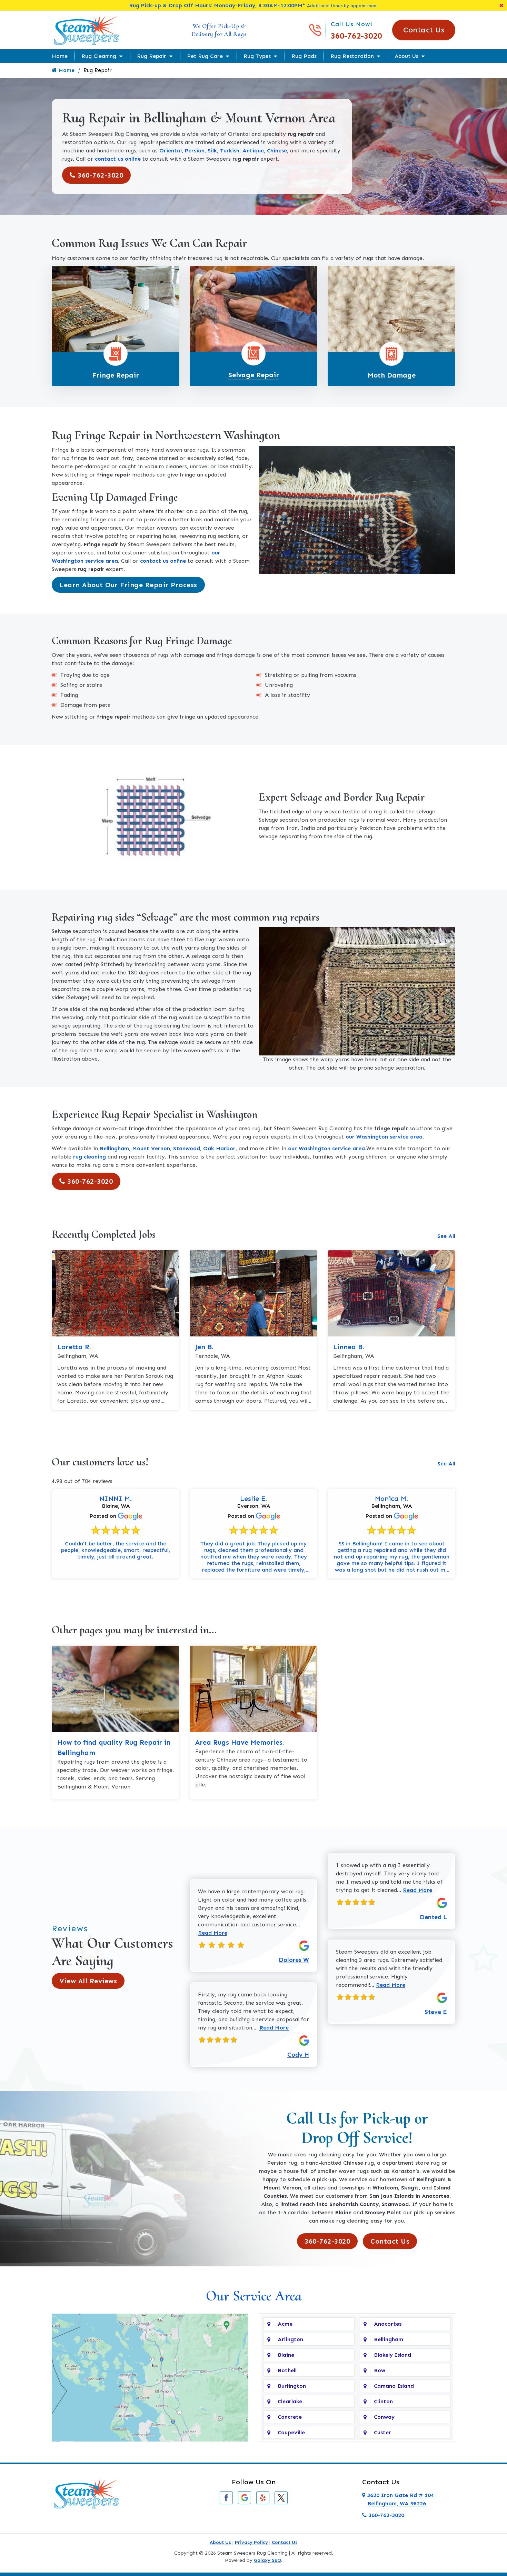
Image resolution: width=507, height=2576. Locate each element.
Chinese (277, 151)
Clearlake (290, 2401)
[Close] (501, 5)
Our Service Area (254, 2296)
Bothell (287, 2370)
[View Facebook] (226, 2497)
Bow (380, 2370)
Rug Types (257, 56)
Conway (384, 2417)
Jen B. (204, 1347)
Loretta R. (74, 1347)
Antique (253, 151)
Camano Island (394, 2386)
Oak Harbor (219, 1148)
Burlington (292, 2386)
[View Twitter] (281, 2497)
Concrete (290, 2417)
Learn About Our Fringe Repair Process (128, 585)
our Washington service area (384, 1137)
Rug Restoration (352, 56)
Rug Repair (152, 56)
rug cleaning (90, 1157)
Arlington (290, 2339)
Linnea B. (349, 1347)
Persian (195, 151)
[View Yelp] (263, 2497)
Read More (213, 1933)
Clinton (383, 2401)
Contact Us (424, 30)
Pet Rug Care (205, 56)
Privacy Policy (251, 2542)
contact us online (118, 159)
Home (60, 56)
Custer (382, 2432)
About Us (406, 56)
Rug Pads (304, 56)
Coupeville (291, 2432)
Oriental (171, 151)
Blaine (286, 2355)
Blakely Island (392, 2355)
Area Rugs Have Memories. (240, 1742)
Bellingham (114, 1148)
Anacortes (388, 2324)
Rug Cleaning (99, 56)
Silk (212, 151)
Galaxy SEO (267, 2560)
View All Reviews (88, 1981)
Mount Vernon (151, 1148)
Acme (285, 2324)
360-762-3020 (356, 36)
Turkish (230, 151)
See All (446, 1236)
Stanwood (187, 1148)
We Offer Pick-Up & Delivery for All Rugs (219, 30)
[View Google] (245, 2497)
